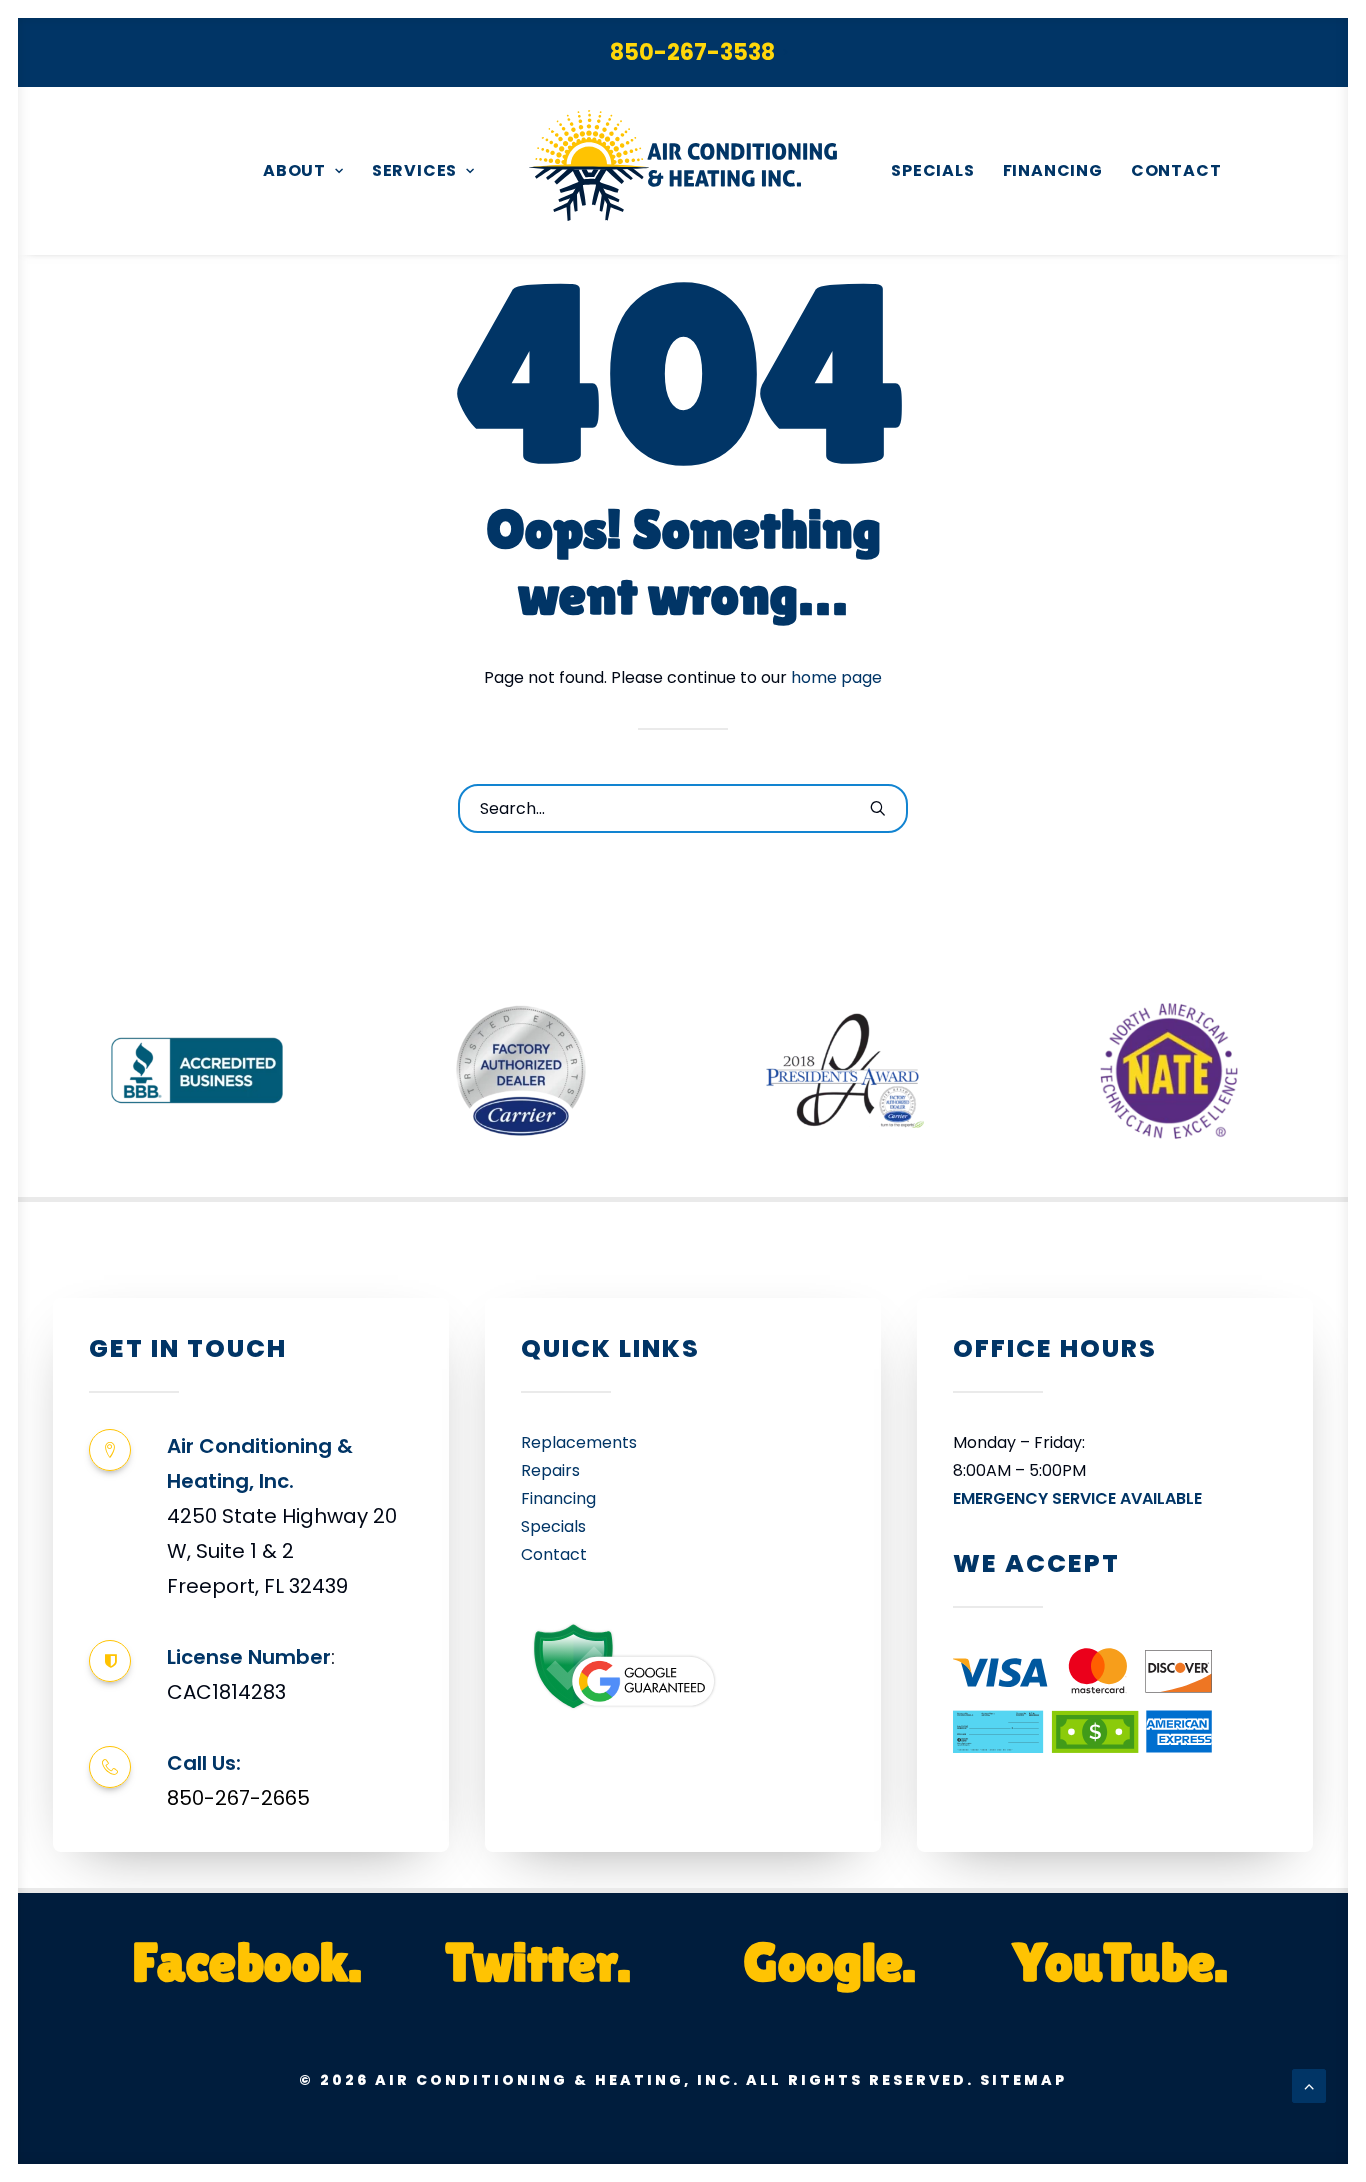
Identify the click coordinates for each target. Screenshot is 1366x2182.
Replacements (579, 1442)
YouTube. (1120, 1961)
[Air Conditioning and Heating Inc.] (683, 171)
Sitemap (1023, 2080)
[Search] (683, 808)
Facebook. (247, 1961)
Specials (932, 170)
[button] (878, 808)
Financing (1053, 170)
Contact (1176, 170)
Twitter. (537, 1961)
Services (414, 170)
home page (836, 677)
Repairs (550, 1470)
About (294, 170)
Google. (829, 1961)
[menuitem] (698, 52)
